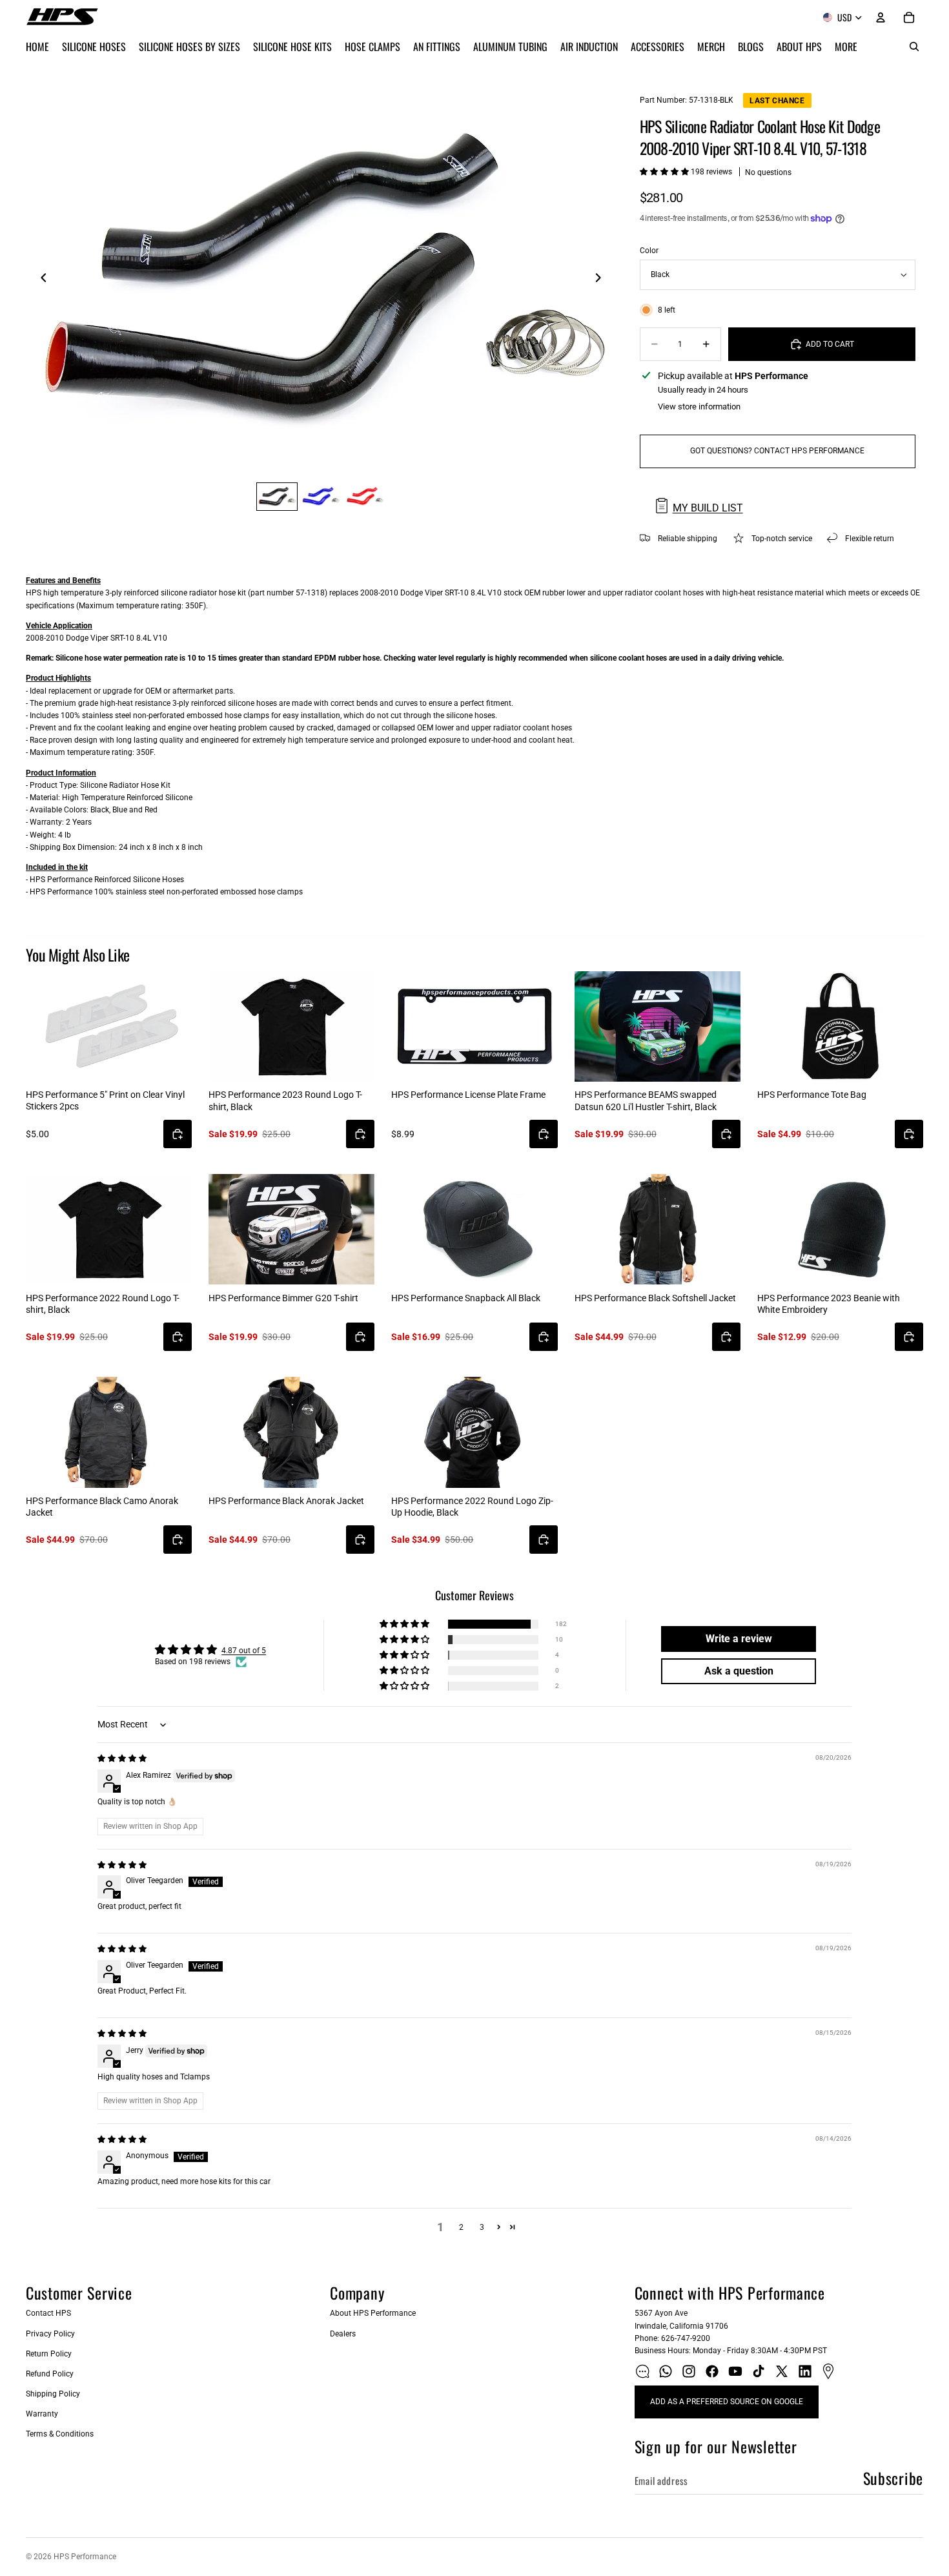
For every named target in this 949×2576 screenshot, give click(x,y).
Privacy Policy (50, 2334)
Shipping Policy (53, 2394)
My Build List (708, 508)
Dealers (343, 2334)
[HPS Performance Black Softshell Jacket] (658, 1229)
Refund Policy (50, 2374)
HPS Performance (85, 2557)
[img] (122, 1758)
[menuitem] (846, 46)
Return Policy (49, 2354)
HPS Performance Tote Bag (812, 1095)
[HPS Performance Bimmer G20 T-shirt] (291, 1229)
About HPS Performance (373, 2313)
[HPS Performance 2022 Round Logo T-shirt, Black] (109, 1229)
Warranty (42, 2414)
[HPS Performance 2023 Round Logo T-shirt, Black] (291, 1026)
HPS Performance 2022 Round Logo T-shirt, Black (103, 1304)
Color (649, 251)
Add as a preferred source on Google (727, 2402)
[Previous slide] (40, 280)
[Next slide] (602, 280)
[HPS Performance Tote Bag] (840, 1027)
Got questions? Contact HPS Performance (777, 451)
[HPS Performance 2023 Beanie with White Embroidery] (840, 1229)
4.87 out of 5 (244, 1651)
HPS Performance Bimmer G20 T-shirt (283, 1298)
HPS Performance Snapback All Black (466, 1298)
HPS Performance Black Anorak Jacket (286, 1501)
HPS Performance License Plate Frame (468, 1095)
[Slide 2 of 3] (321, 497)
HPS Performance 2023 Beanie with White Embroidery (829, 1304)
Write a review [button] (739, 1639)
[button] (665, 172)
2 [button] (461, 2227)
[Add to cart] (178, 1134)
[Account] (881, 17)
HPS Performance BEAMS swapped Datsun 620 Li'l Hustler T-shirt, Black (646, 1100)
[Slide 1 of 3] (277, 497)
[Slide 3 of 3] (365, 497)
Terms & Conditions (60, 2434)
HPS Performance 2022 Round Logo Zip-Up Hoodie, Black (472, 1507)
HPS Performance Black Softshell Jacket (655, 1298)
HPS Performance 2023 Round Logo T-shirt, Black (285, 1100)
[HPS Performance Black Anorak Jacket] (291, 1432)
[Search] (914, 46)
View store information (699, 407)
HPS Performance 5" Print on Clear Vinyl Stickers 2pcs (105, 1100)
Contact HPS (48, 2313)
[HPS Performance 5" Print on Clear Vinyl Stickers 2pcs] (109, 1026)
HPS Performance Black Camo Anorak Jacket (102, 1507)
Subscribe (893, 2478)
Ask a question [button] (739, 1671)
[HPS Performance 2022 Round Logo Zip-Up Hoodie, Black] (474, 1432)
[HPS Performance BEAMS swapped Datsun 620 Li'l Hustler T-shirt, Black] (658, 1026)
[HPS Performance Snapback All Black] (474, 1229)
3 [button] (482, 2227)
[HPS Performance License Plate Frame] (474, 1026)
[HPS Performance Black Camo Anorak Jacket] (109, 1432)
